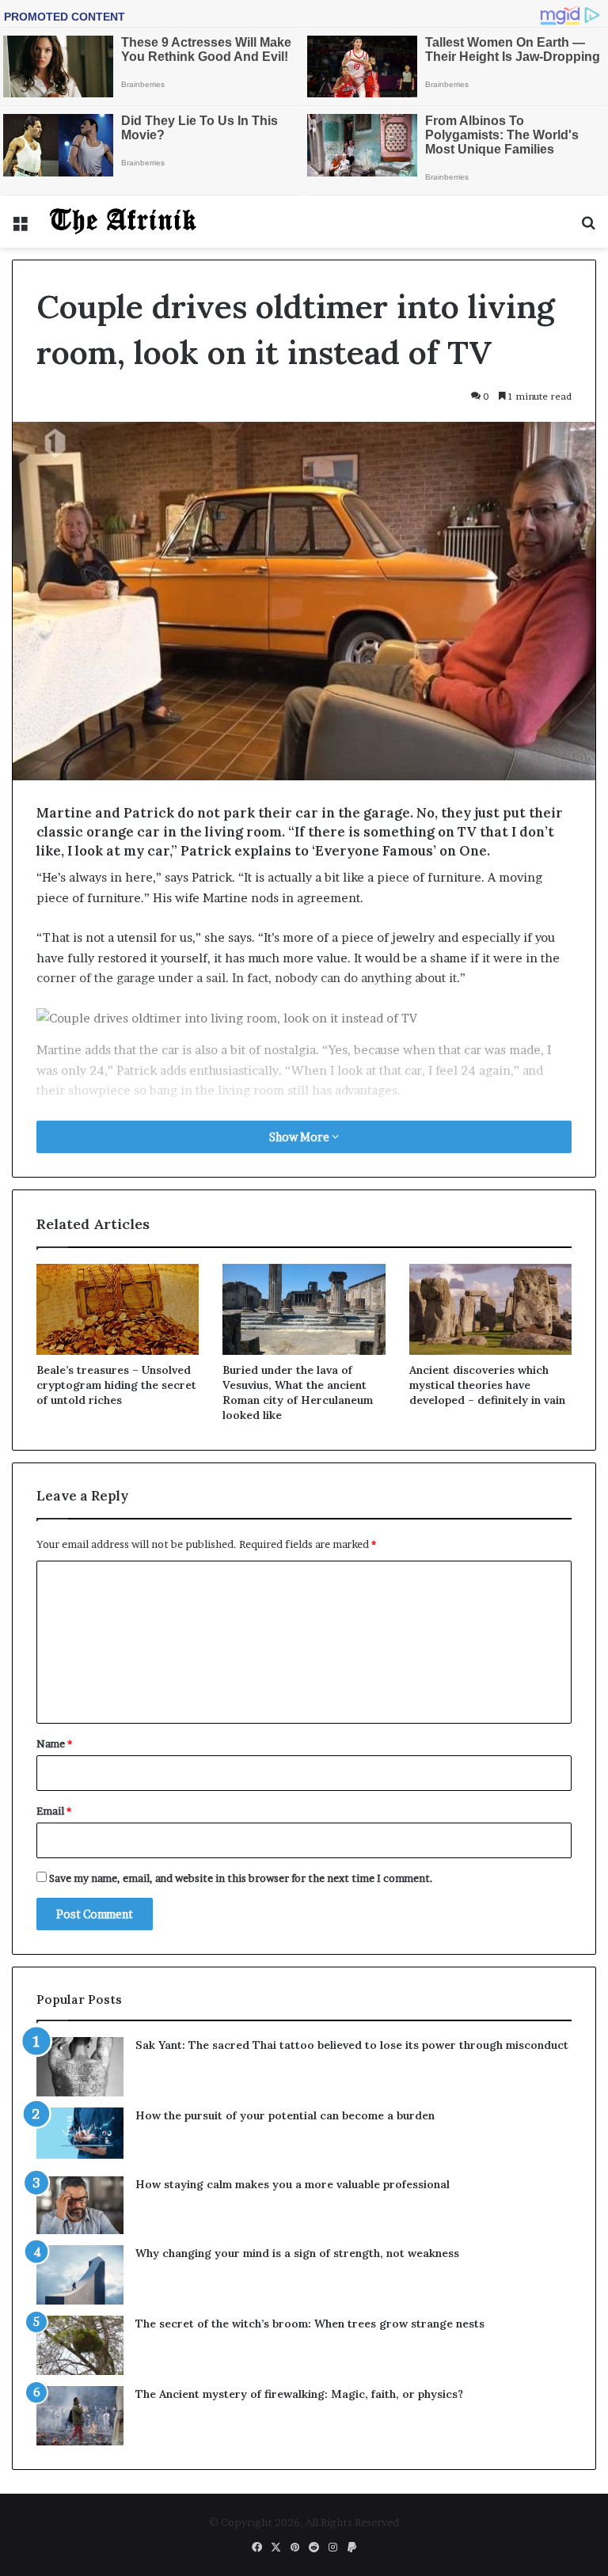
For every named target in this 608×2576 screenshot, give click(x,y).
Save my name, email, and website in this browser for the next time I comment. (241, 1878)
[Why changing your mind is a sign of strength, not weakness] (80, 2275)
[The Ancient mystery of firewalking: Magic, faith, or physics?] (80, 2416)
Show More (300, 1137)
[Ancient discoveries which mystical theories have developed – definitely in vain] (490, 1310)
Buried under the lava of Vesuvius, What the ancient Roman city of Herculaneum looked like (298, 1392)
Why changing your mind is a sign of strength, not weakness (297, 2253)
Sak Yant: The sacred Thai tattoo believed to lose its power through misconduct (352, 2045)
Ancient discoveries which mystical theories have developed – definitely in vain (487, 1385)
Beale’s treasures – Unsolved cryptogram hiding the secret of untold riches (116, 1385)
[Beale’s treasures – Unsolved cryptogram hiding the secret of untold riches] (118, 1310)
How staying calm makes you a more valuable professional (293, 2184)
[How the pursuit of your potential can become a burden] (80, 2136)
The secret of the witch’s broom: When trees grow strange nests (310, 2324)
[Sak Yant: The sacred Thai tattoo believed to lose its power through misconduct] (80, 2067)
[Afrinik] (123, 222)
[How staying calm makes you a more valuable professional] (80, 2205)
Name (54, 1743)
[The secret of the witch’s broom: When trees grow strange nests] (80, 2345)
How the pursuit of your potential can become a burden (285, 2115)
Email (54, 1811)
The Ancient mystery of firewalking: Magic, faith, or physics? (299, 2394)
